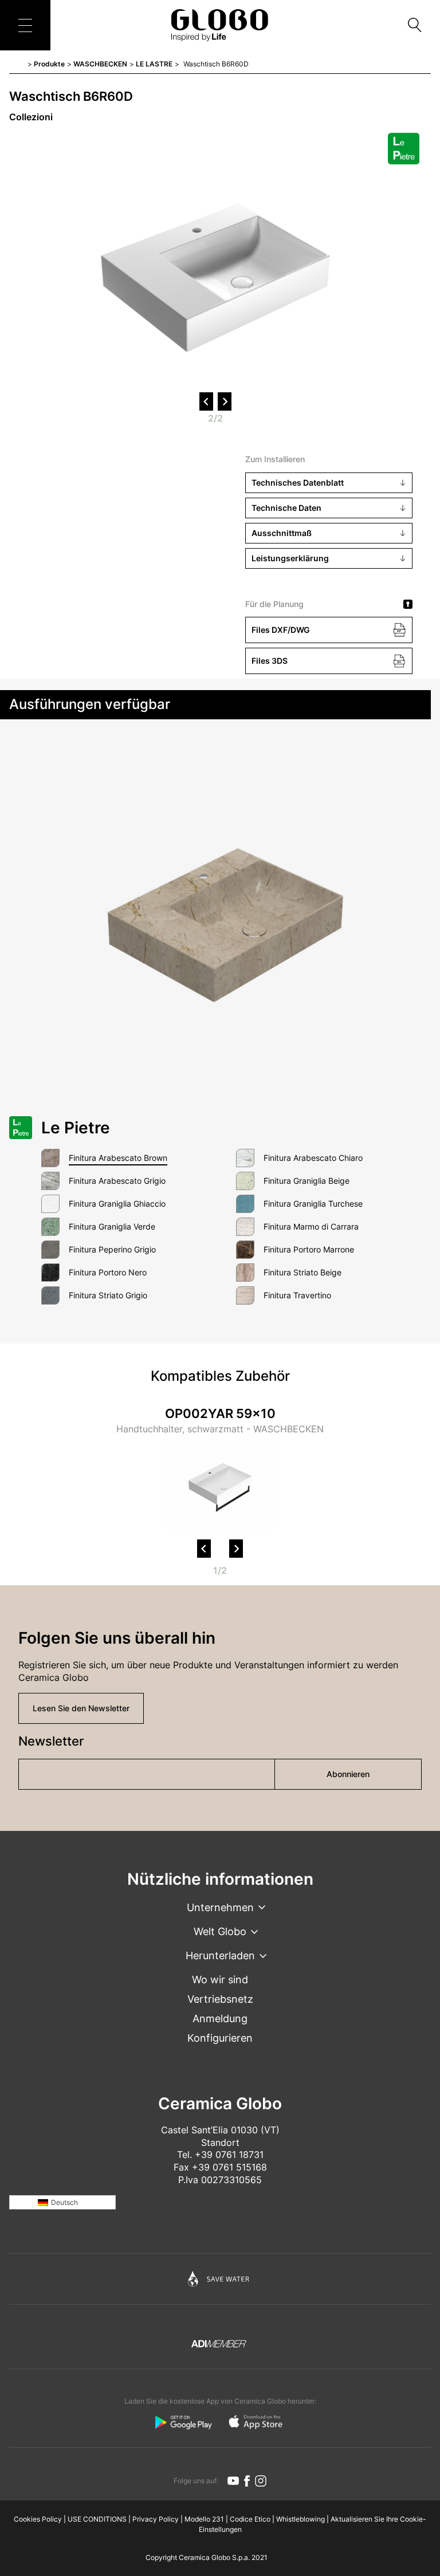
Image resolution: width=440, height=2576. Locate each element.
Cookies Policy (38, 2519)
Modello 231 (204, 2519)
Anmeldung (220, 2018)
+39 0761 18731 (229, 2154)
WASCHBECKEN (100, 64)
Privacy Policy (156, 2519)
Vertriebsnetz (220, 1999)
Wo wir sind (220, 1980)
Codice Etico (250, 2519)
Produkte (49, 64)
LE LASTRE (154, 64)
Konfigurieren (220, 2038)
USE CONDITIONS (97, 2519)
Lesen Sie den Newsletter (81, 1708)
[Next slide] (236, 1549)
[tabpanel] (220, 1470)
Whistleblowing (300, 2519)
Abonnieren (348, 1774)
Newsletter (51, 1741)
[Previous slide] (204, 1549)
